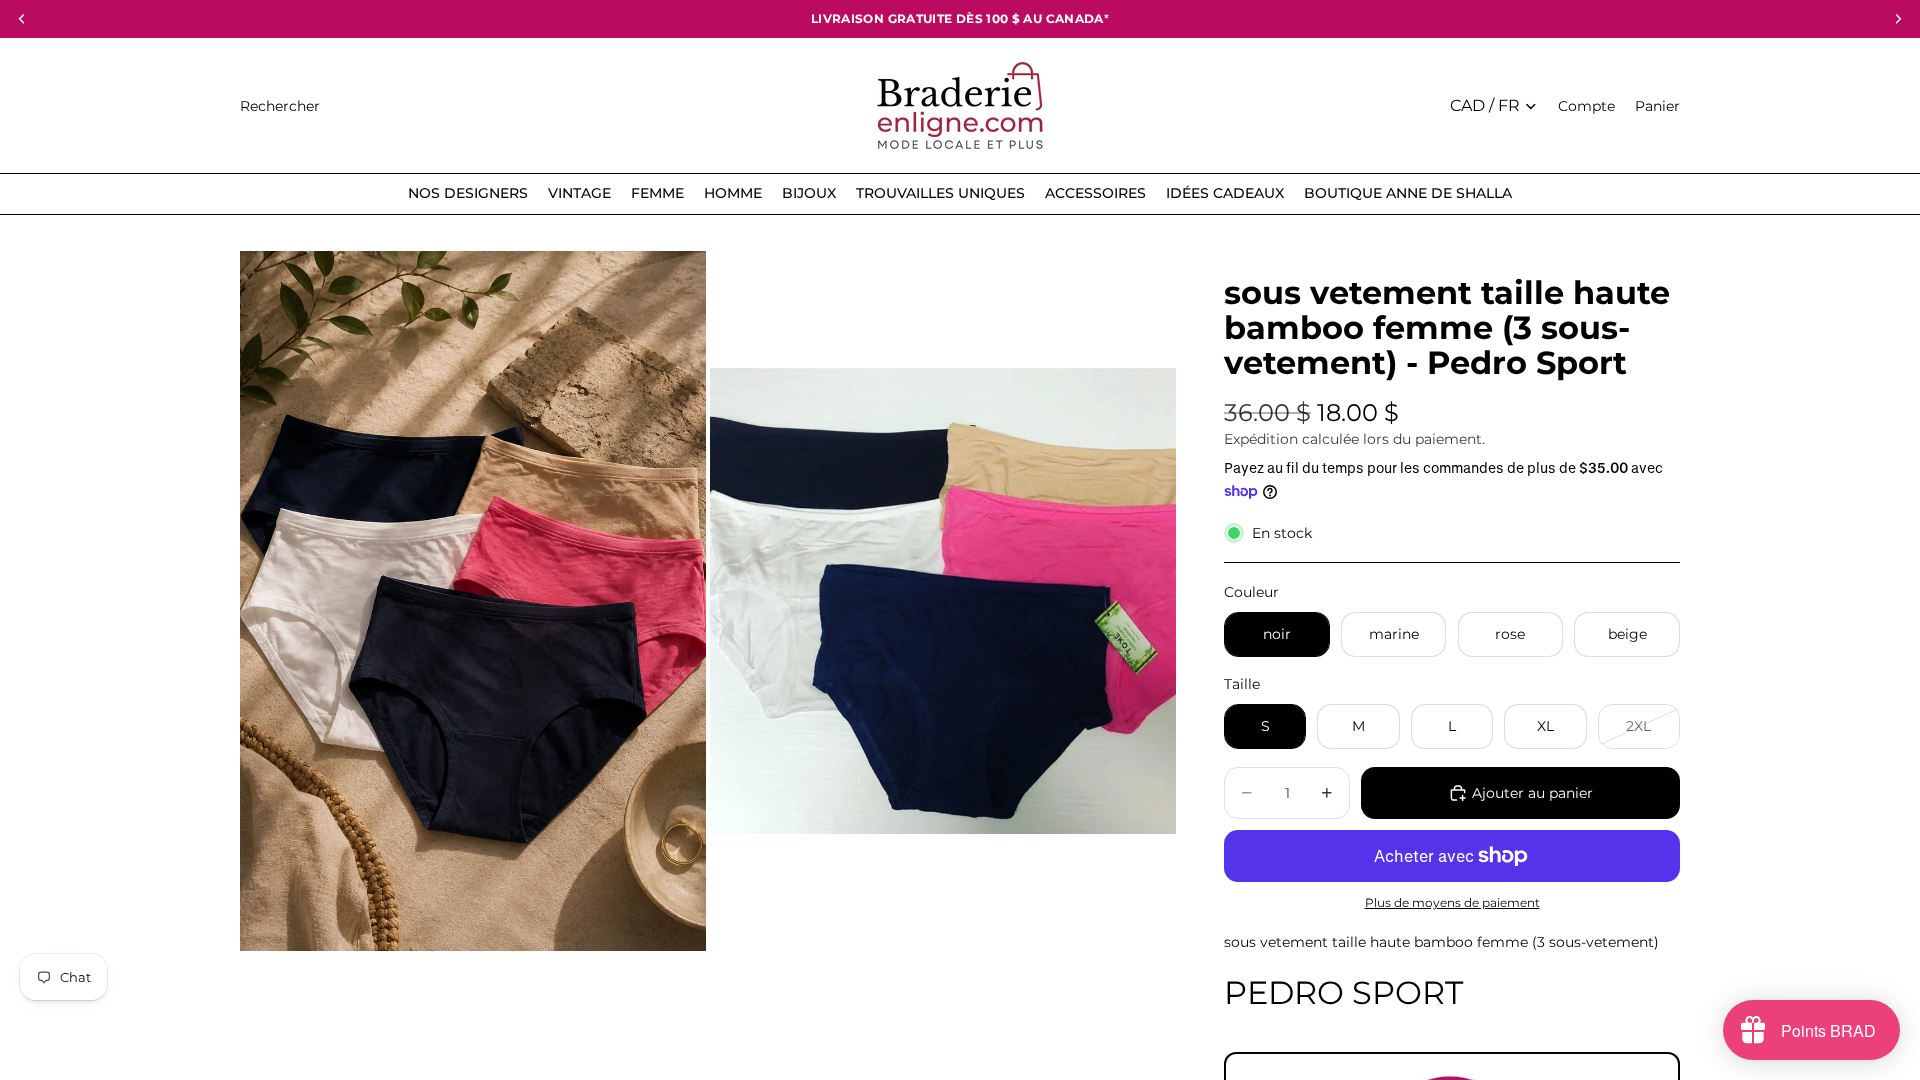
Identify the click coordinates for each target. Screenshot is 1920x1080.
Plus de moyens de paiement (1452, 903)
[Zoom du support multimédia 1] (473, 601)
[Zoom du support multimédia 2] (943, 601)
